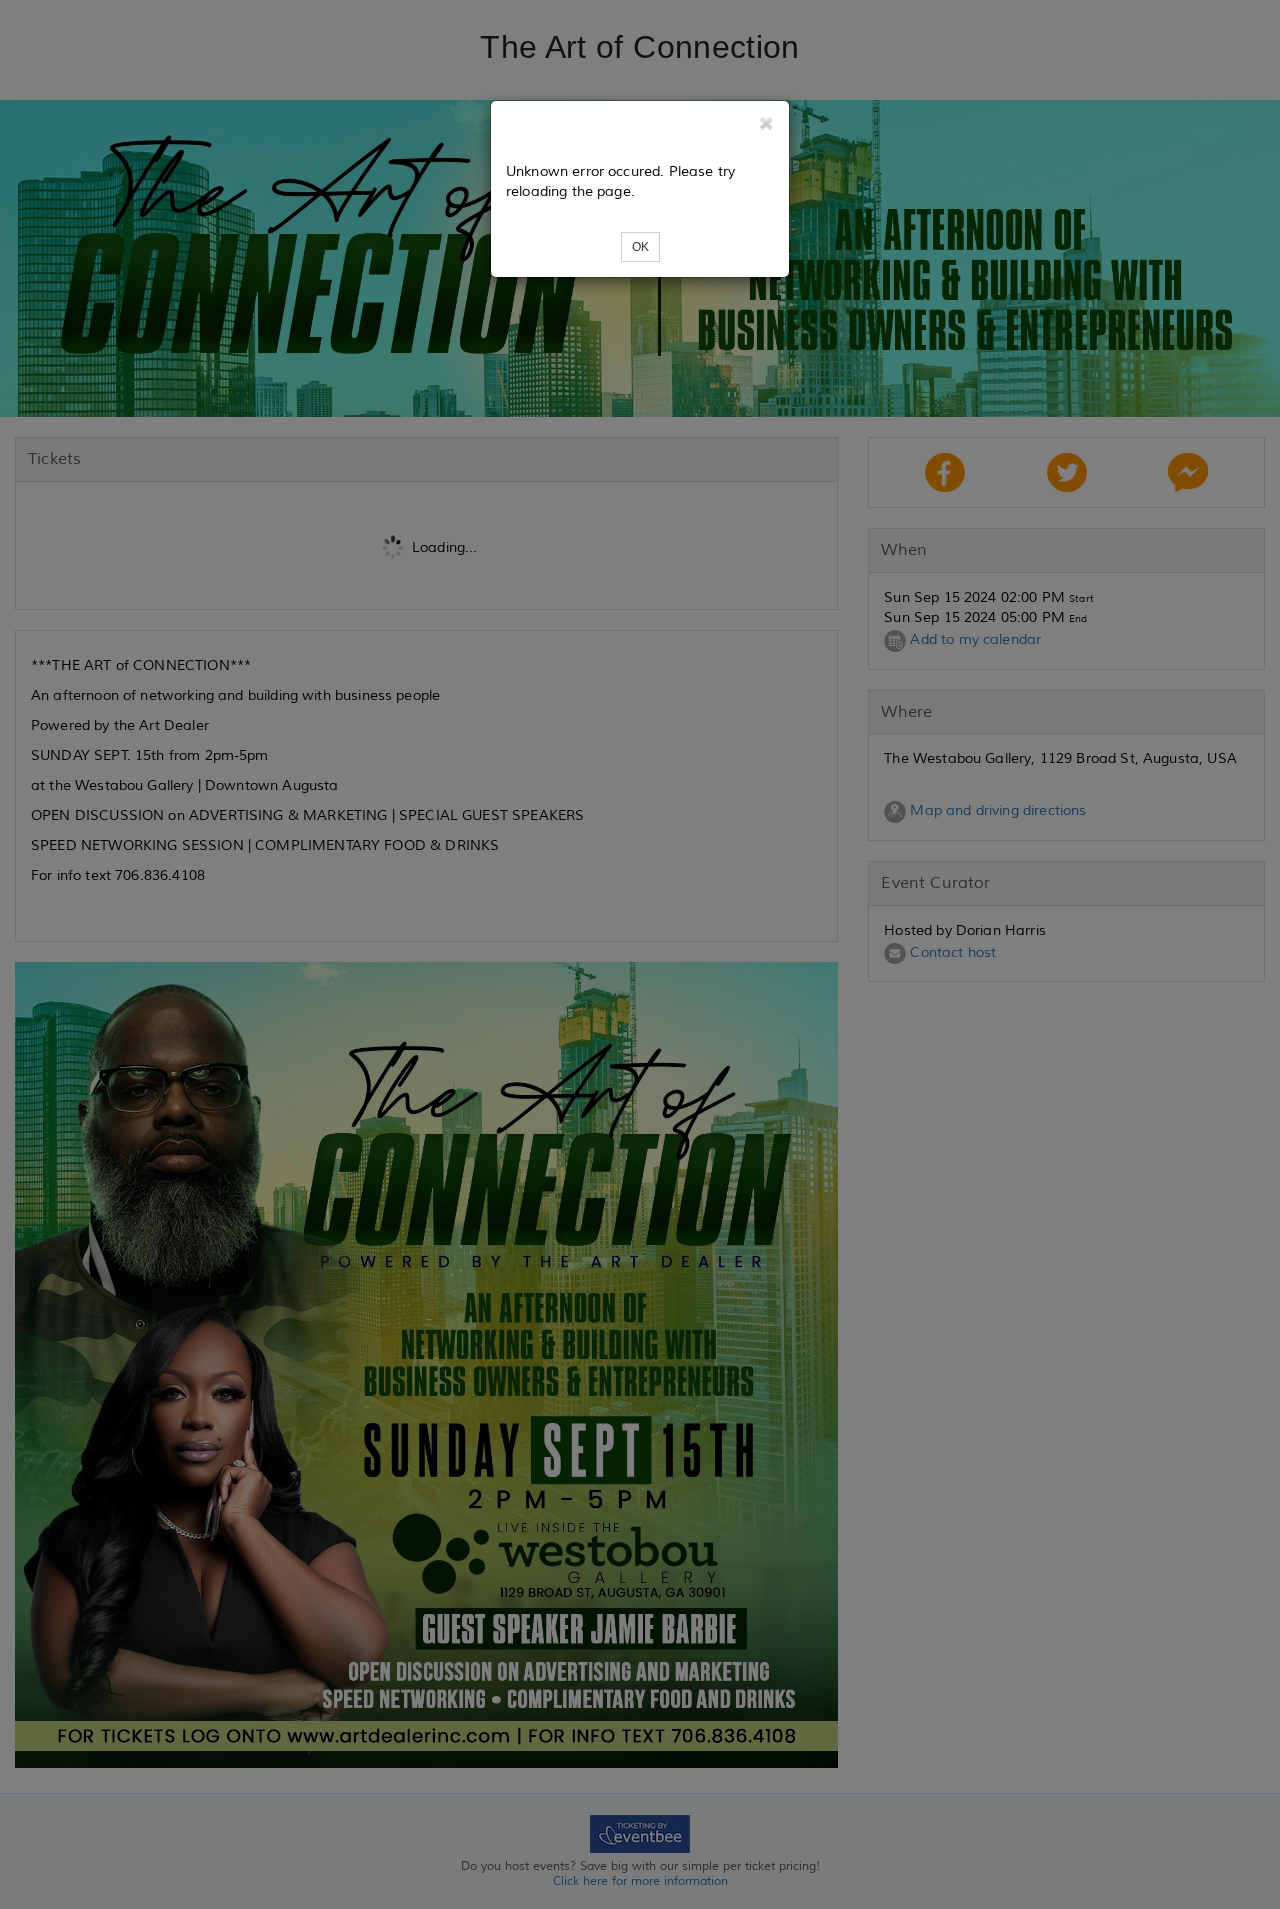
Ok (640, 247)
